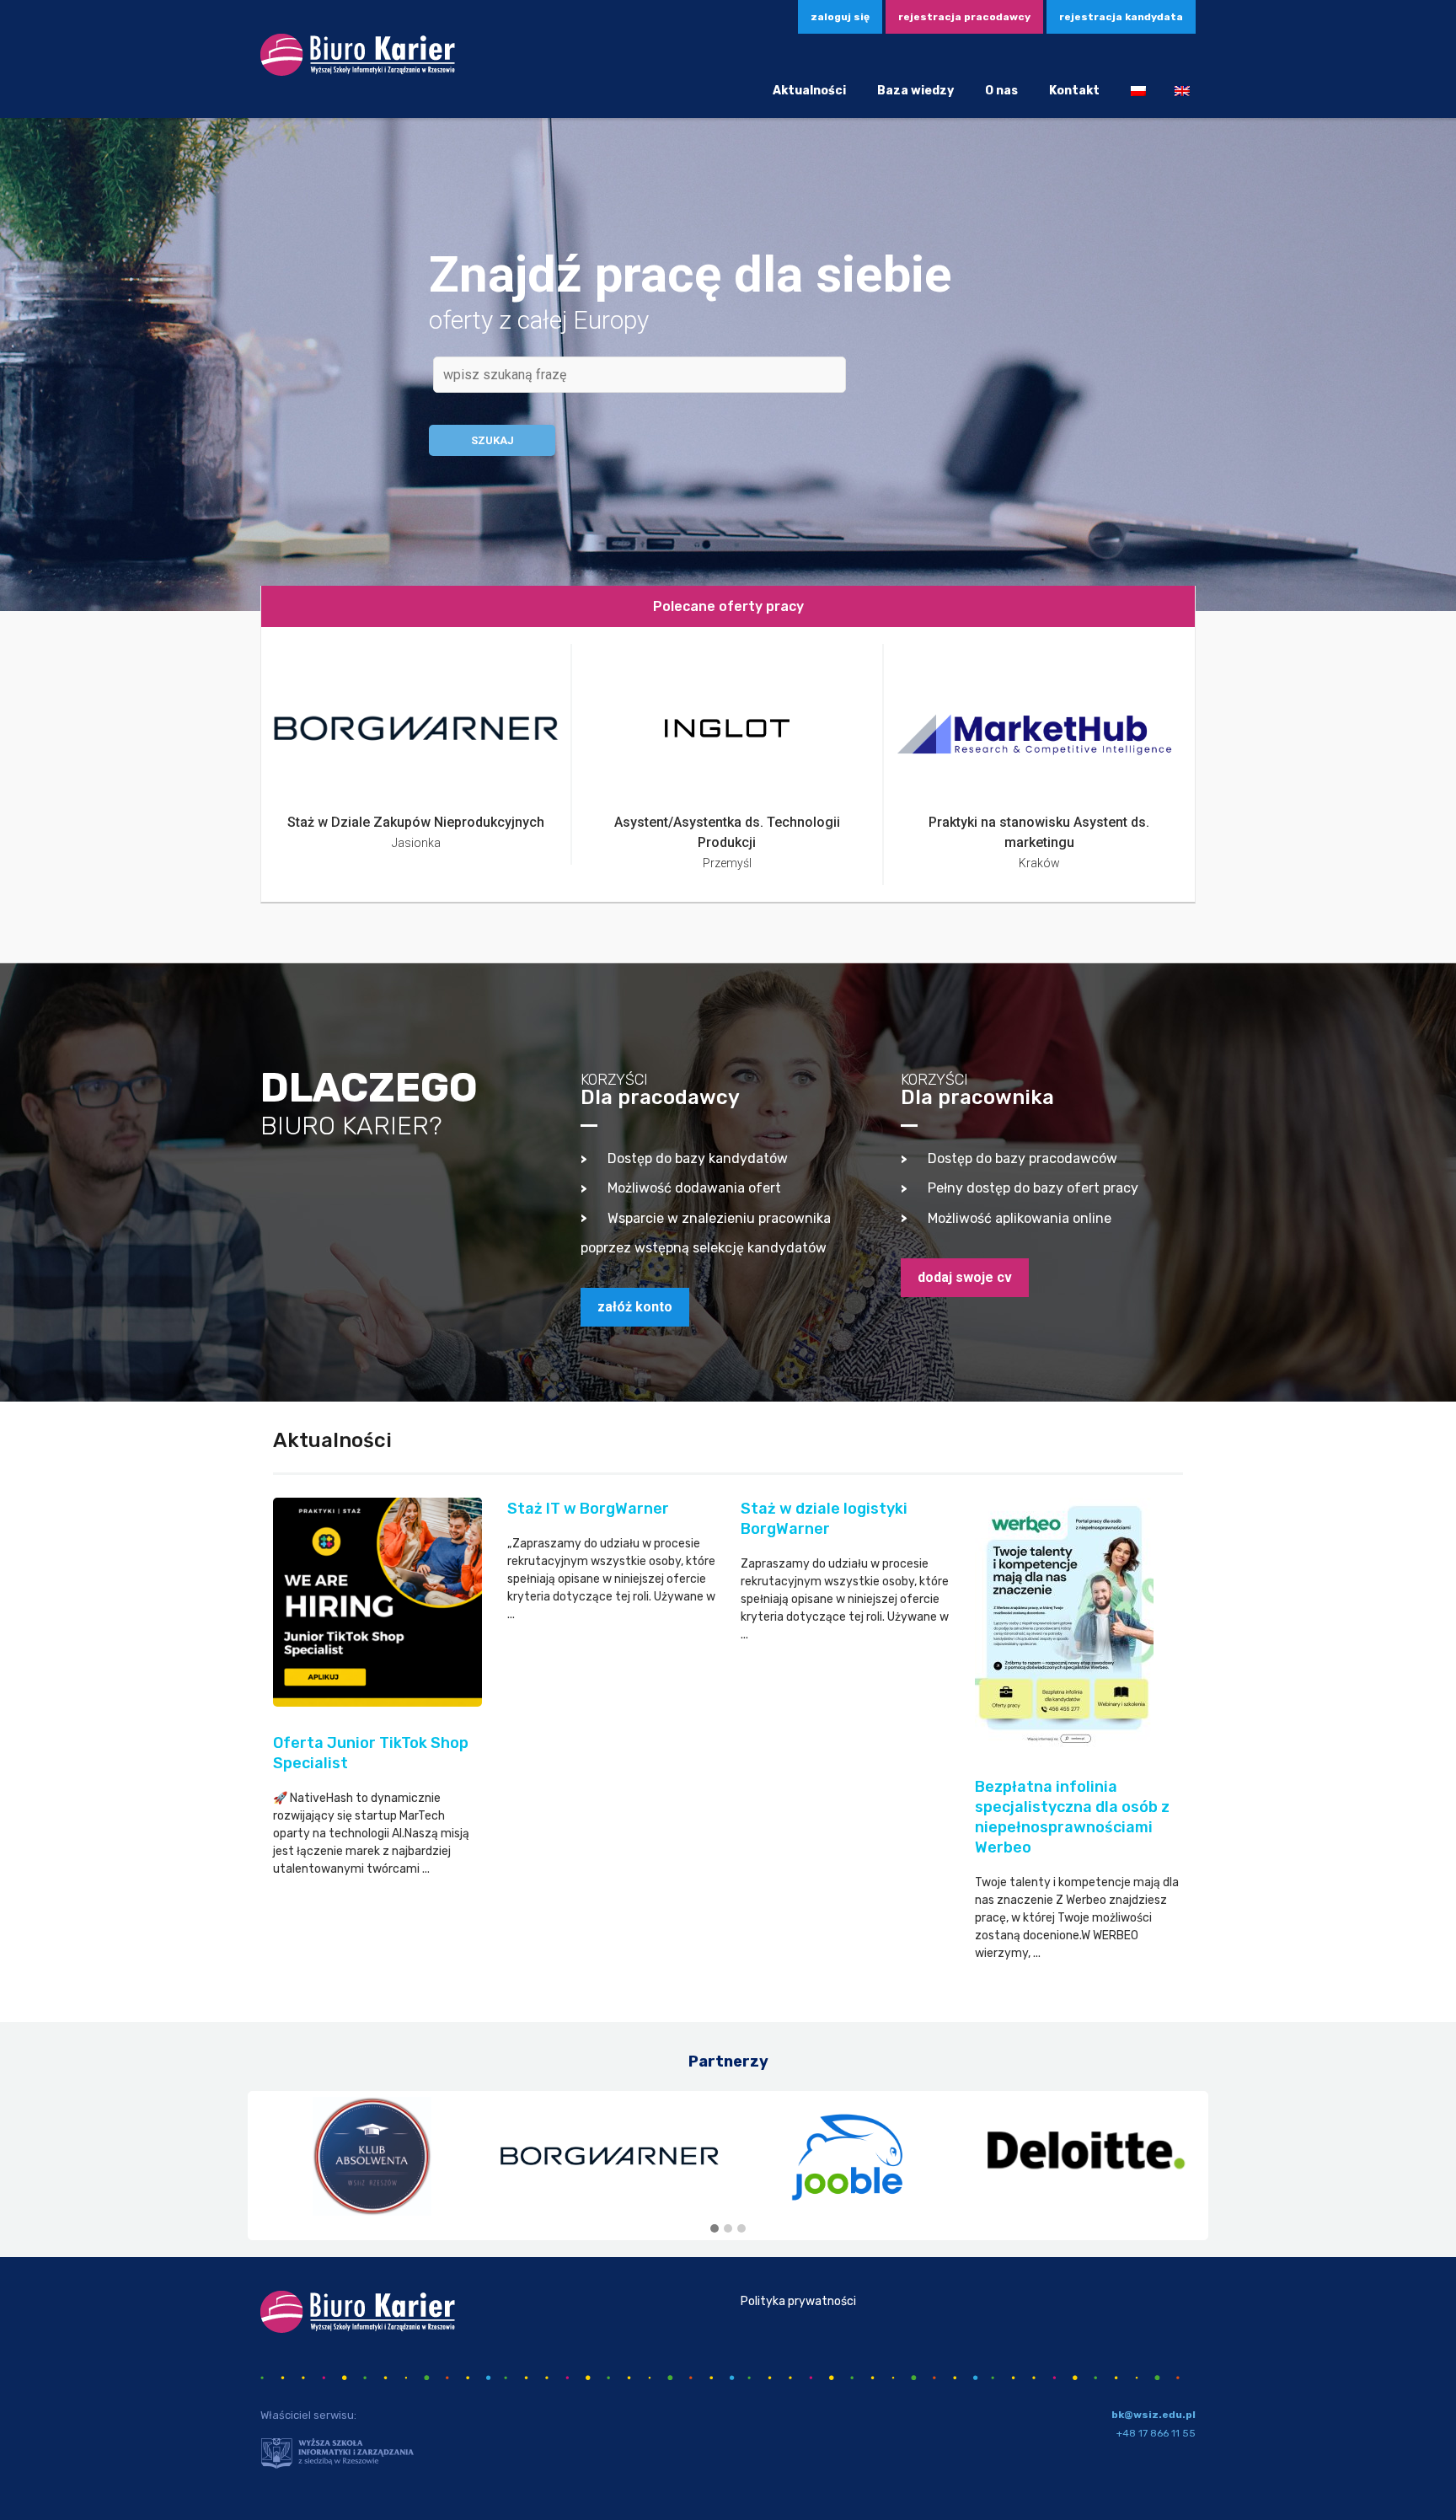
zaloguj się (840, 17)
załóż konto (635, 1307)
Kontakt (1074, 91)
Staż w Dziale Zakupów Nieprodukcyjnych (416, 822)
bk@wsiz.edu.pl (1154, 2415)
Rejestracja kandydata (1121, 17)
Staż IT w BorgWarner (588, 1509)
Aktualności (809, 91)
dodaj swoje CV (965, 1277)
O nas (1001, 91)
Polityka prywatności (798, 2301)
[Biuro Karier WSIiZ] (358, 73)
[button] (715, 2229)
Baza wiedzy (915, 91)
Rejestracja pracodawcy (964, 17)
